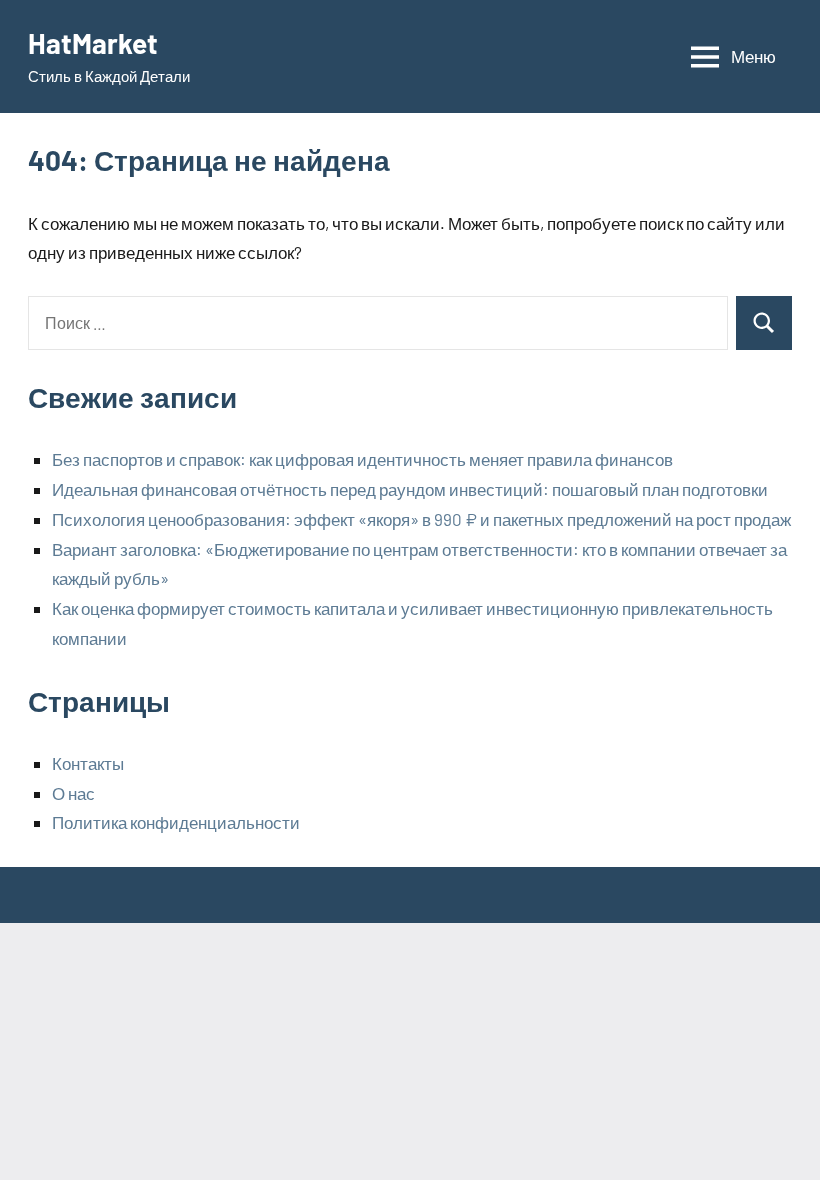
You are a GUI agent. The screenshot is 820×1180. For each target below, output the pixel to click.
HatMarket (93, 43)
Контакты (88, 763)
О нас (73, 793)
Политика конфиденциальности (176, 822)
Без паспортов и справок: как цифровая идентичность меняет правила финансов (362, 459)
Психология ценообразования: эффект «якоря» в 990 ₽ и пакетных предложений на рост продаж (421, 519)
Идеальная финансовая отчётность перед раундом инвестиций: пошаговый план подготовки (410, 489)
